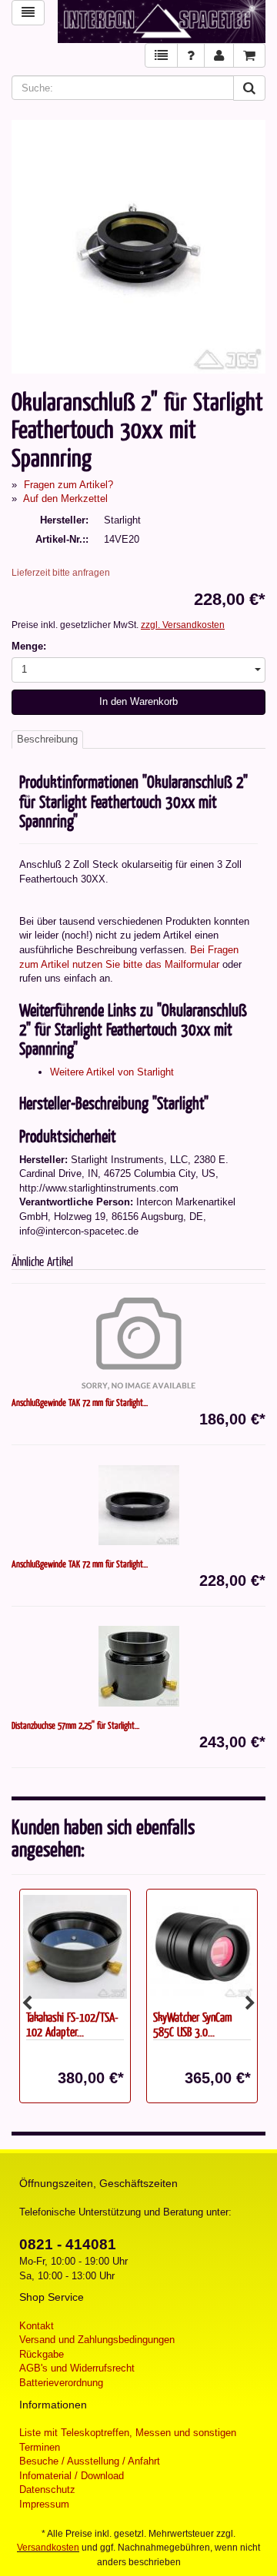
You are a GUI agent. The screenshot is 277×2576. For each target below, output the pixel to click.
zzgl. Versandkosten (183, 625)
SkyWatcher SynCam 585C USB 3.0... (193, 2024)
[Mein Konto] (219, 56)
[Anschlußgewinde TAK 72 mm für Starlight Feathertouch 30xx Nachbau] (138, 1344)
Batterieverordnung (61, 2383)
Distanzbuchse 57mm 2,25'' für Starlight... (75, 1725)
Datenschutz (47, 2490)
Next (250, 2003)
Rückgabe (42, 2354)
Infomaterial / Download (72, 2476)
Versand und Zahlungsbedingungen (97, 2340)
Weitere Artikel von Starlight (112, 1072)
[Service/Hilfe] (191, 56)
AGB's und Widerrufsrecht (77, 2368)
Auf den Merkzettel (65, 499)
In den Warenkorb (138, 701)
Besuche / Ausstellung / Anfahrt (90, 2461)
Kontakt (37, 2326)
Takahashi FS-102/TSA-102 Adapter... (72, 2024)
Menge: (29, 646)
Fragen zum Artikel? (68, 485)
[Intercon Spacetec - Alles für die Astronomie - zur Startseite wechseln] (162, 22)
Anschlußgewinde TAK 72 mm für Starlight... (80, 1402)
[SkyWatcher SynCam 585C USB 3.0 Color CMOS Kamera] (202, 1946)
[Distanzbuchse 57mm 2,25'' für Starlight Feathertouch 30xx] (138, 1667)
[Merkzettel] (161, 56)
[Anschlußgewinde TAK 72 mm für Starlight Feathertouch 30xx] (138, 1505)
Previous (27, 2003)
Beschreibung (47, 739)
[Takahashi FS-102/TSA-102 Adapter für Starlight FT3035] (75, 1946)
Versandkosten (48, 2548)
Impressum (44, 2504)
